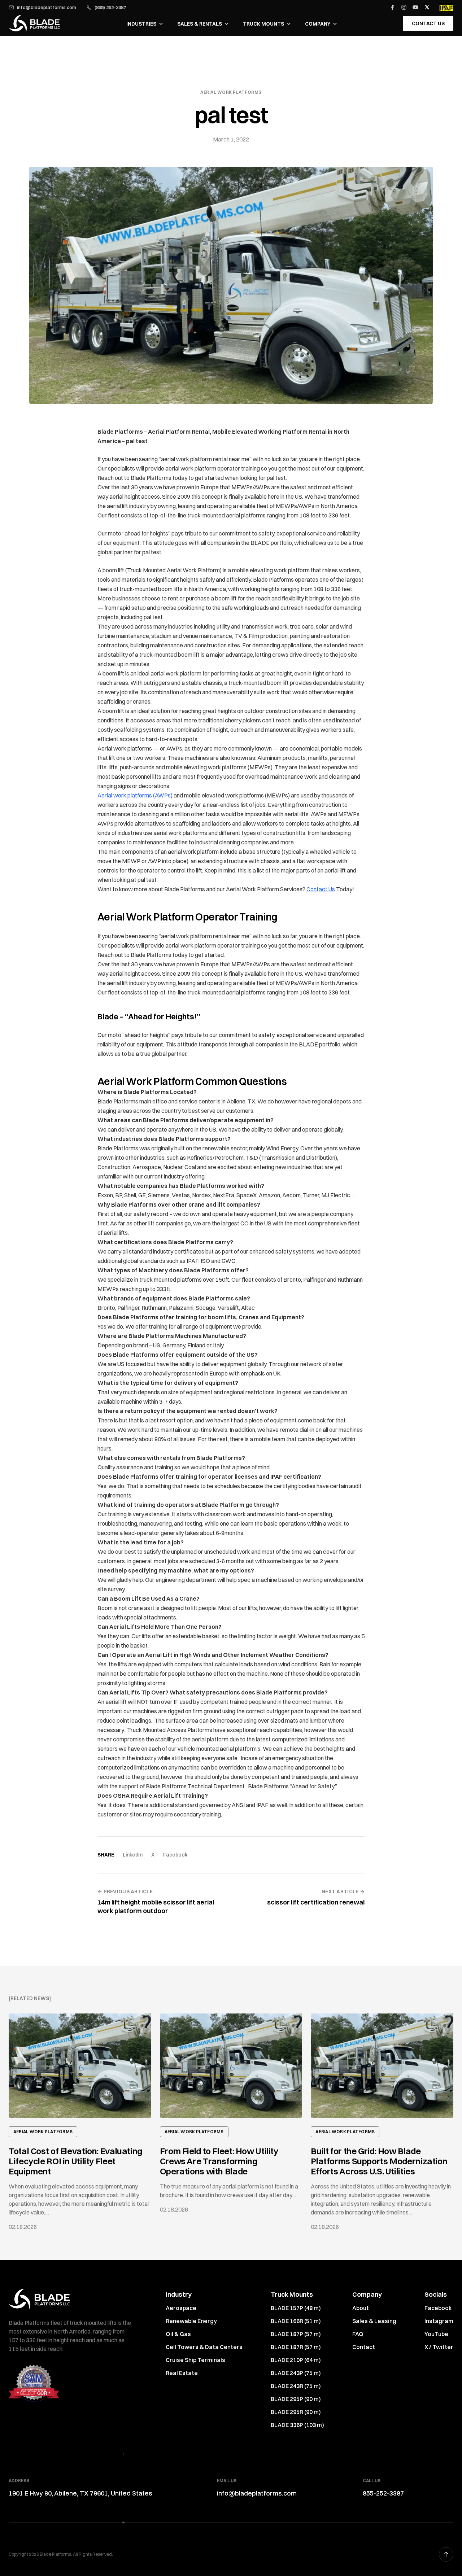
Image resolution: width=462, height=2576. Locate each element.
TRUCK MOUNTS (263, 24)
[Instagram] (404, 7)
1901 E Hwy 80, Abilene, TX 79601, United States (80, 2493)
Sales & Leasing (374, 2321)
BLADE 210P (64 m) (296, 2360)
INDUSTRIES (141, 24)
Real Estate (182, 2373)
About (361, 2308)
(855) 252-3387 (110, 7)
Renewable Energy (191, 2321)
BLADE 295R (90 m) (296, 2412)
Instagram (439, 2321)
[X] (427, 7)
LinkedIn (133, 1855)
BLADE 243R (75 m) (296, 2386)
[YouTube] (415, 7)
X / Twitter (439, 2347)
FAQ (358, 2334)
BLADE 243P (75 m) (296, 2373)
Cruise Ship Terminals (195, 2360)
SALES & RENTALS (200, 24)
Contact (364, 2347)
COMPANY (318, 24)
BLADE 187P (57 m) (296, 2334)
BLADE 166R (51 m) (296, 2321)
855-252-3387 (383, 2493)
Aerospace (181, 2308)
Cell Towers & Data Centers (204, 2347)
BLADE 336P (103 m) (297, 2425)
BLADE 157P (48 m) (296, 2308)
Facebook (175, 1855)
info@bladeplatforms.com (47, 7)
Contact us (428, 23)
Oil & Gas (178, 2334)
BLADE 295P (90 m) (296, 2399)
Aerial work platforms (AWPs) (135, 795)
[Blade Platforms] (34, 23)
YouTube (436, 2334)
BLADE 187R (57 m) (296, 2347)
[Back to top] (446, 2554)
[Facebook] (392, 7)
